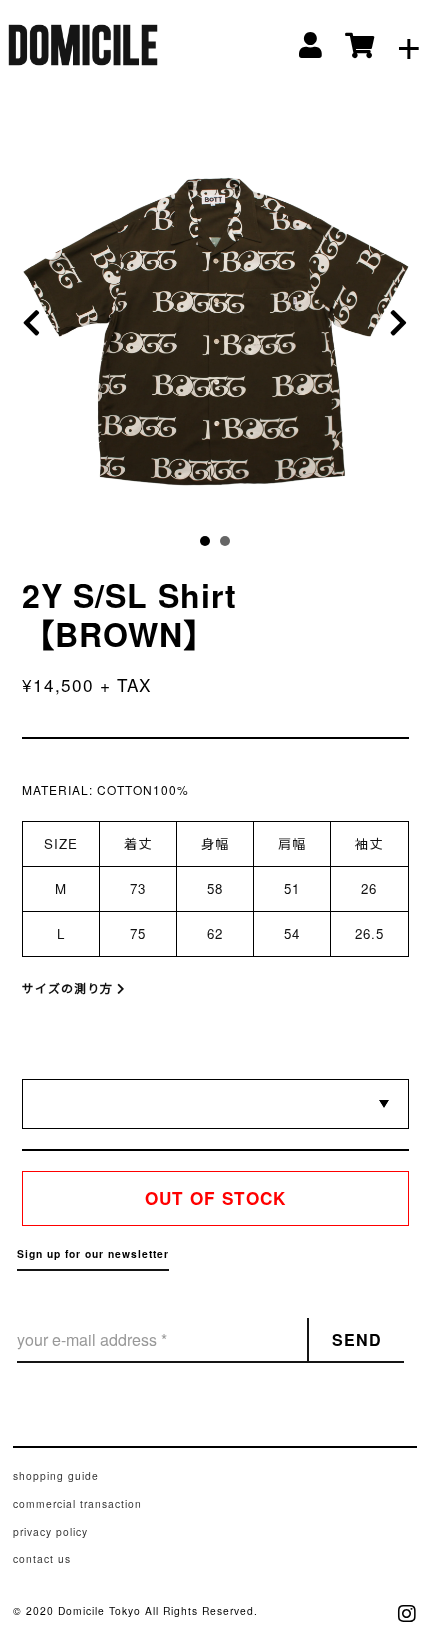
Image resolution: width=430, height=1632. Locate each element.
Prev (38, 323)
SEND (357, 1339)
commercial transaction (77, 1503)
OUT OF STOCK (215, 1198)
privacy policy (50, 1531)
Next (393, 323)
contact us (42, 1558)
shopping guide (56, 1475)
